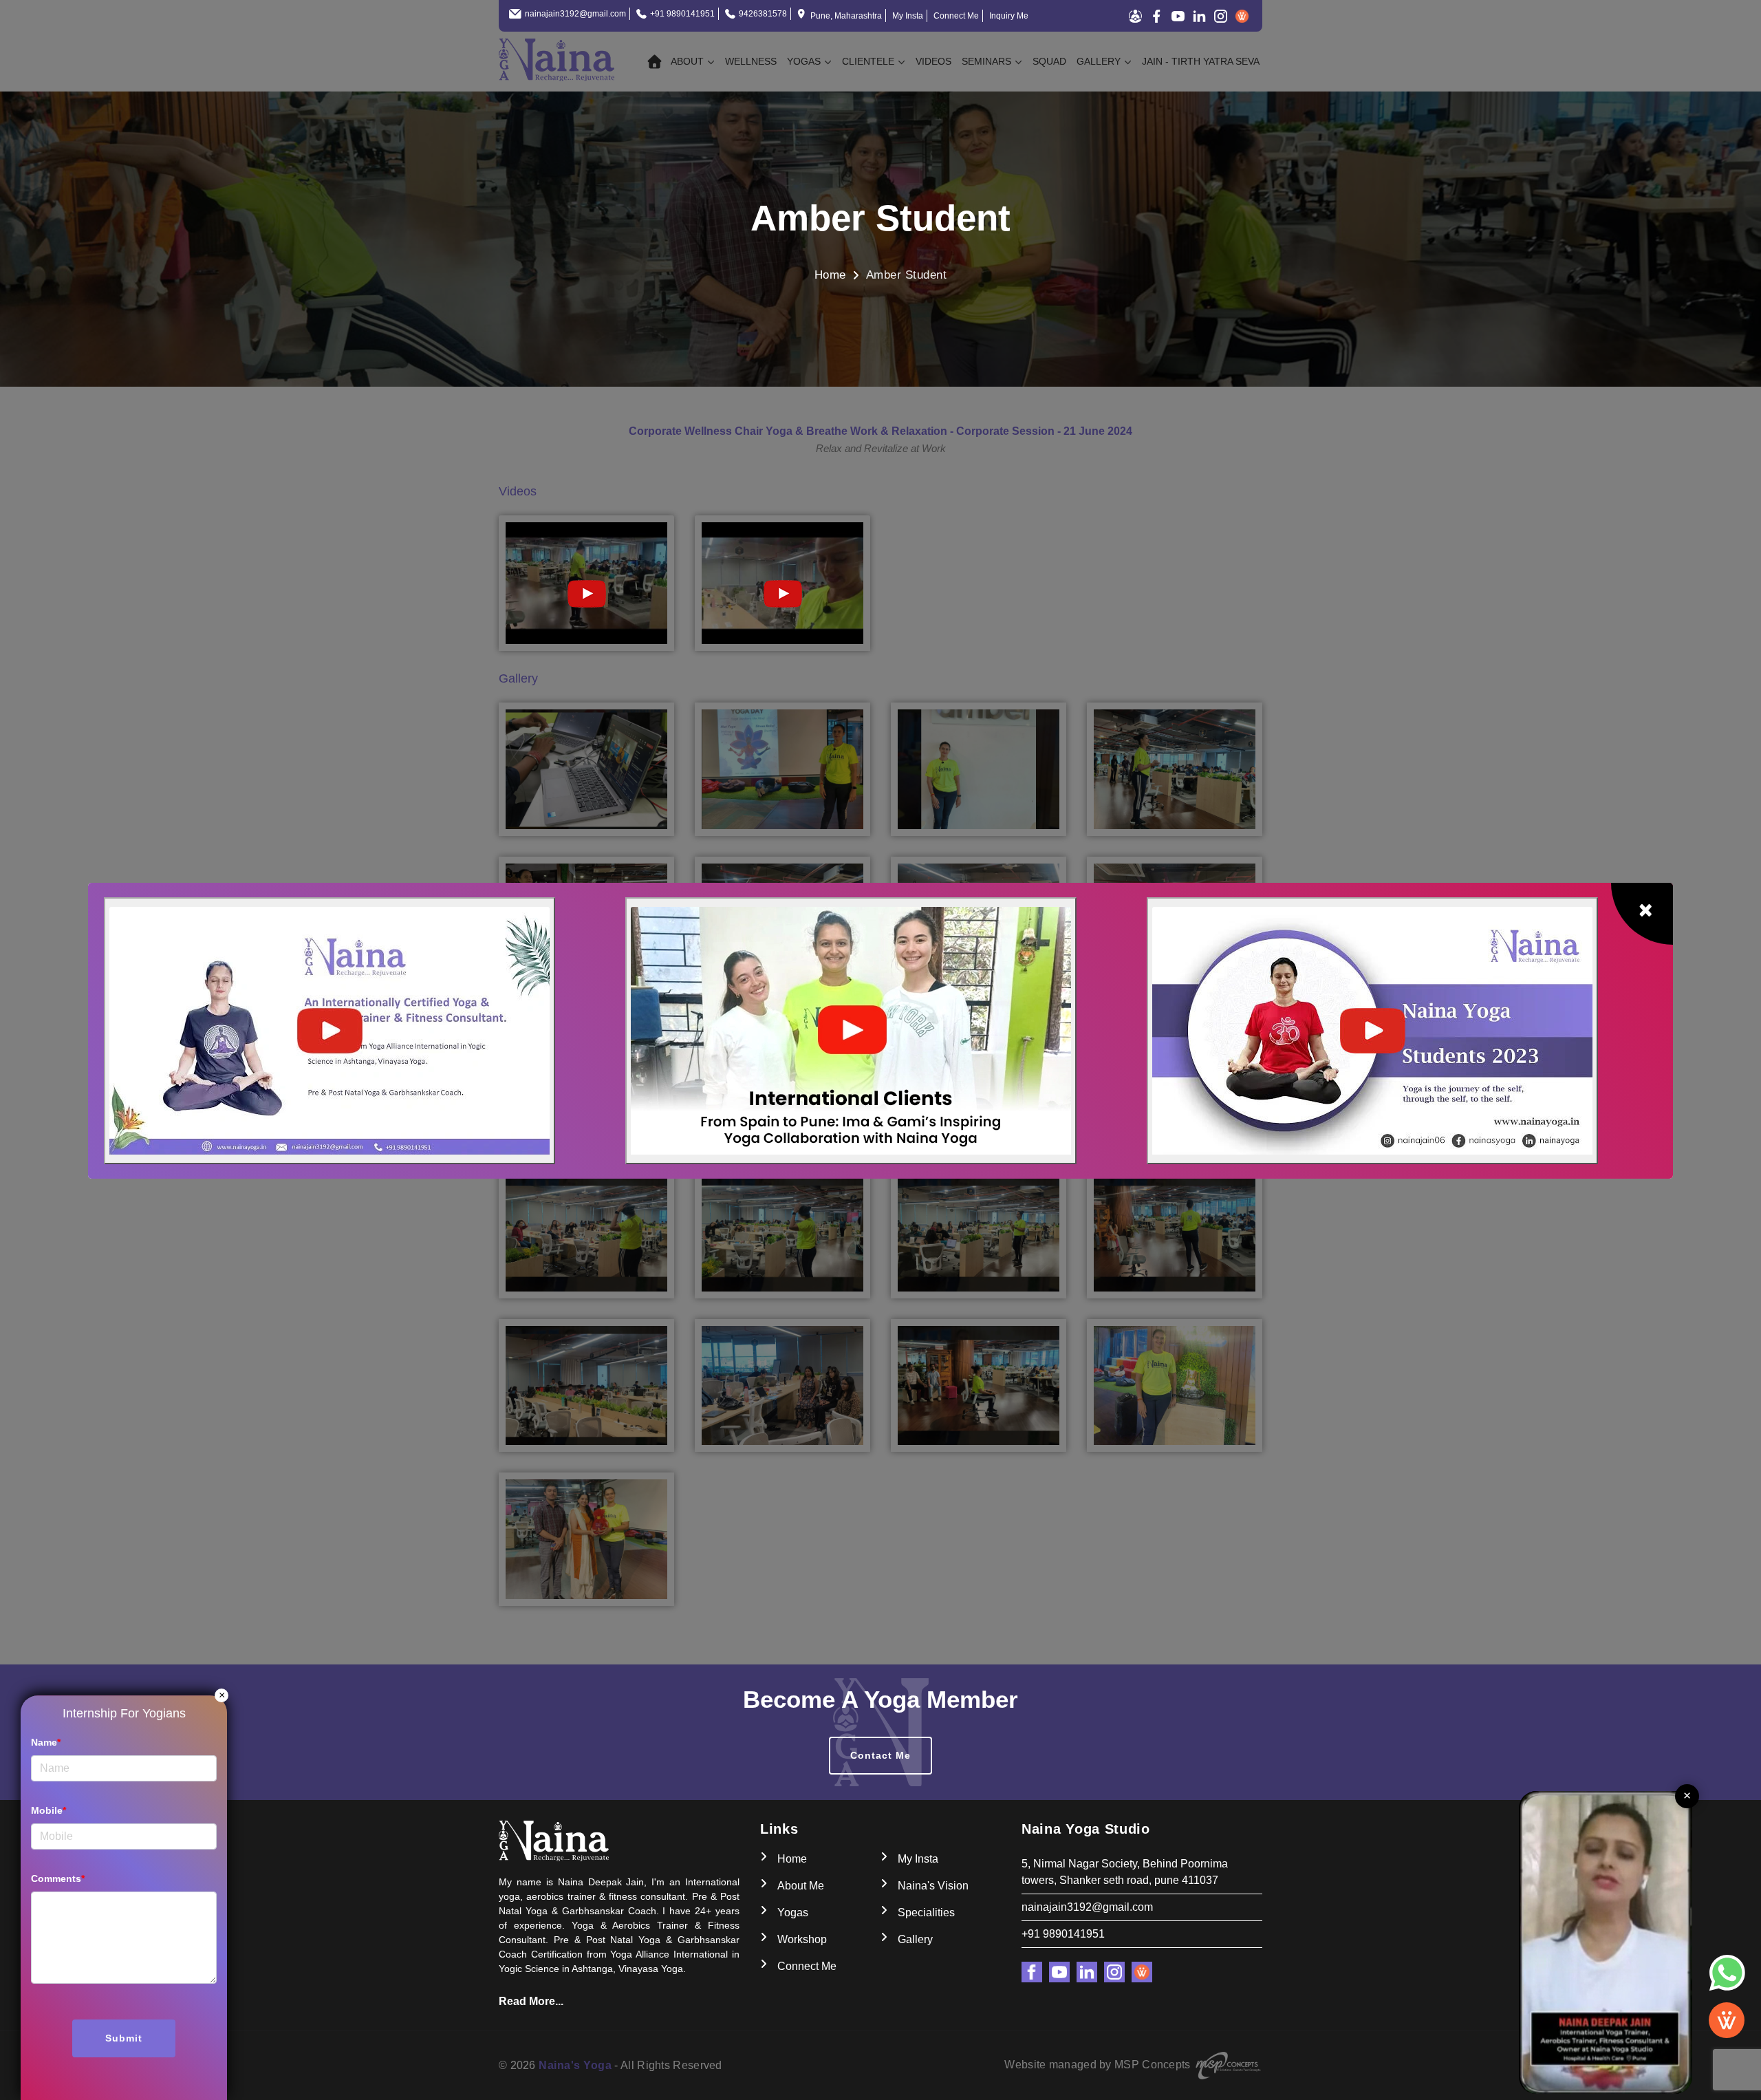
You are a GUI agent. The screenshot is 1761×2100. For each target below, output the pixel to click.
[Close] (1642, 914)
